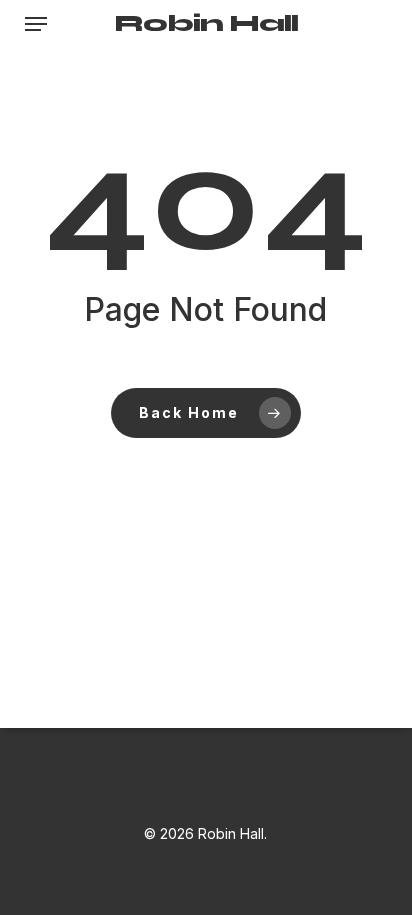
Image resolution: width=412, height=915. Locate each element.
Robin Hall (206, 24)
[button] (36, 24)
